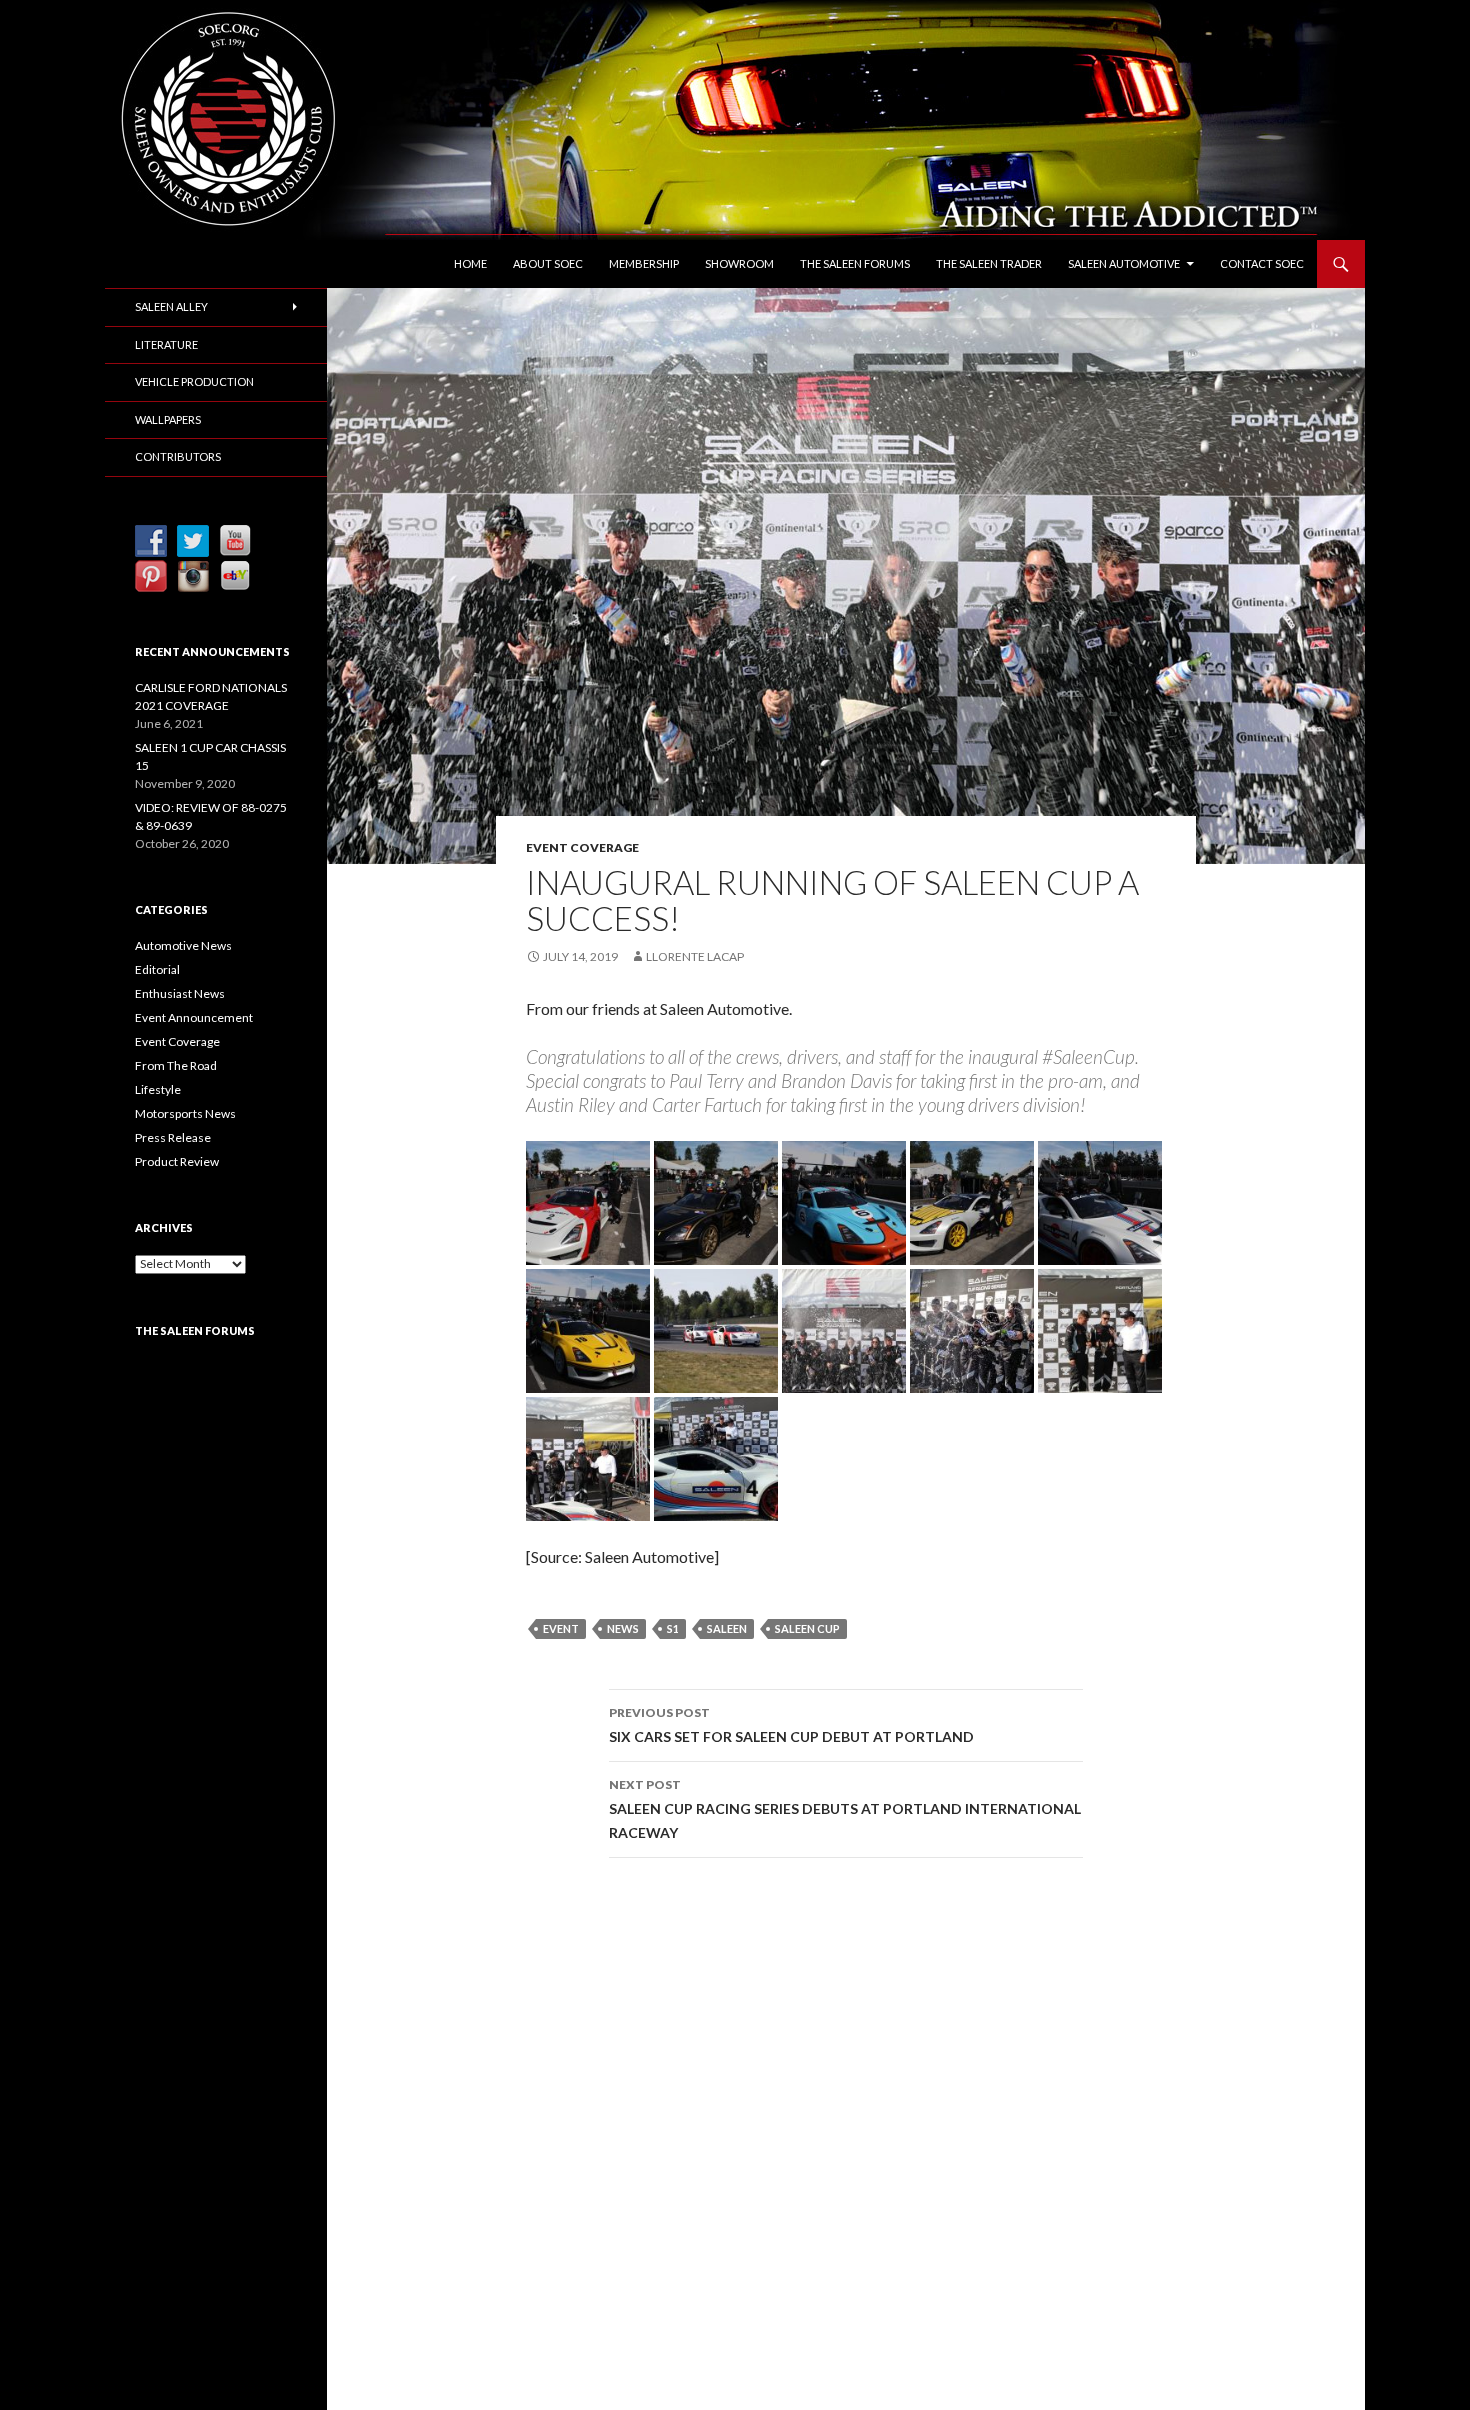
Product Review (177, 1161)
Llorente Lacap (695, 956)
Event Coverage (582, 847)
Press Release (173, 1137)
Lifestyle (158, 1089)
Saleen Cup (807, 1628)
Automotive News (183, 945)
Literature (166, 344)
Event (561, 1628)
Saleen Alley (171, 306)
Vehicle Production (194, 381)
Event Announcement (194, 1017)
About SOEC (548, 263)
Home (470, 263)
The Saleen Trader (989, 263)
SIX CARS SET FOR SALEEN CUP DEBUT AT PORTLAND (791, 1725)
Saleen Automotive (1124, 263)
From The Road (176, 1065)
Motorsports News (185, 1113)
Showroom (739, 263)
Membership (644, 263)
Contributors (178, 456)
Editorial (157, 969)
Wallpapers (168, 419)
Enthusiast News (180, 993)
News (623, 1628)
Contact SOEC (1262, 263)
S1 (673, 1628)
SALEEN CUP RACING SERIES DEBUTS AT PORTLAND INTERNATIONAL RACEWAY (845, 1809)
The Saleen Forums (855, 263)
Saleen (727, 1628)
